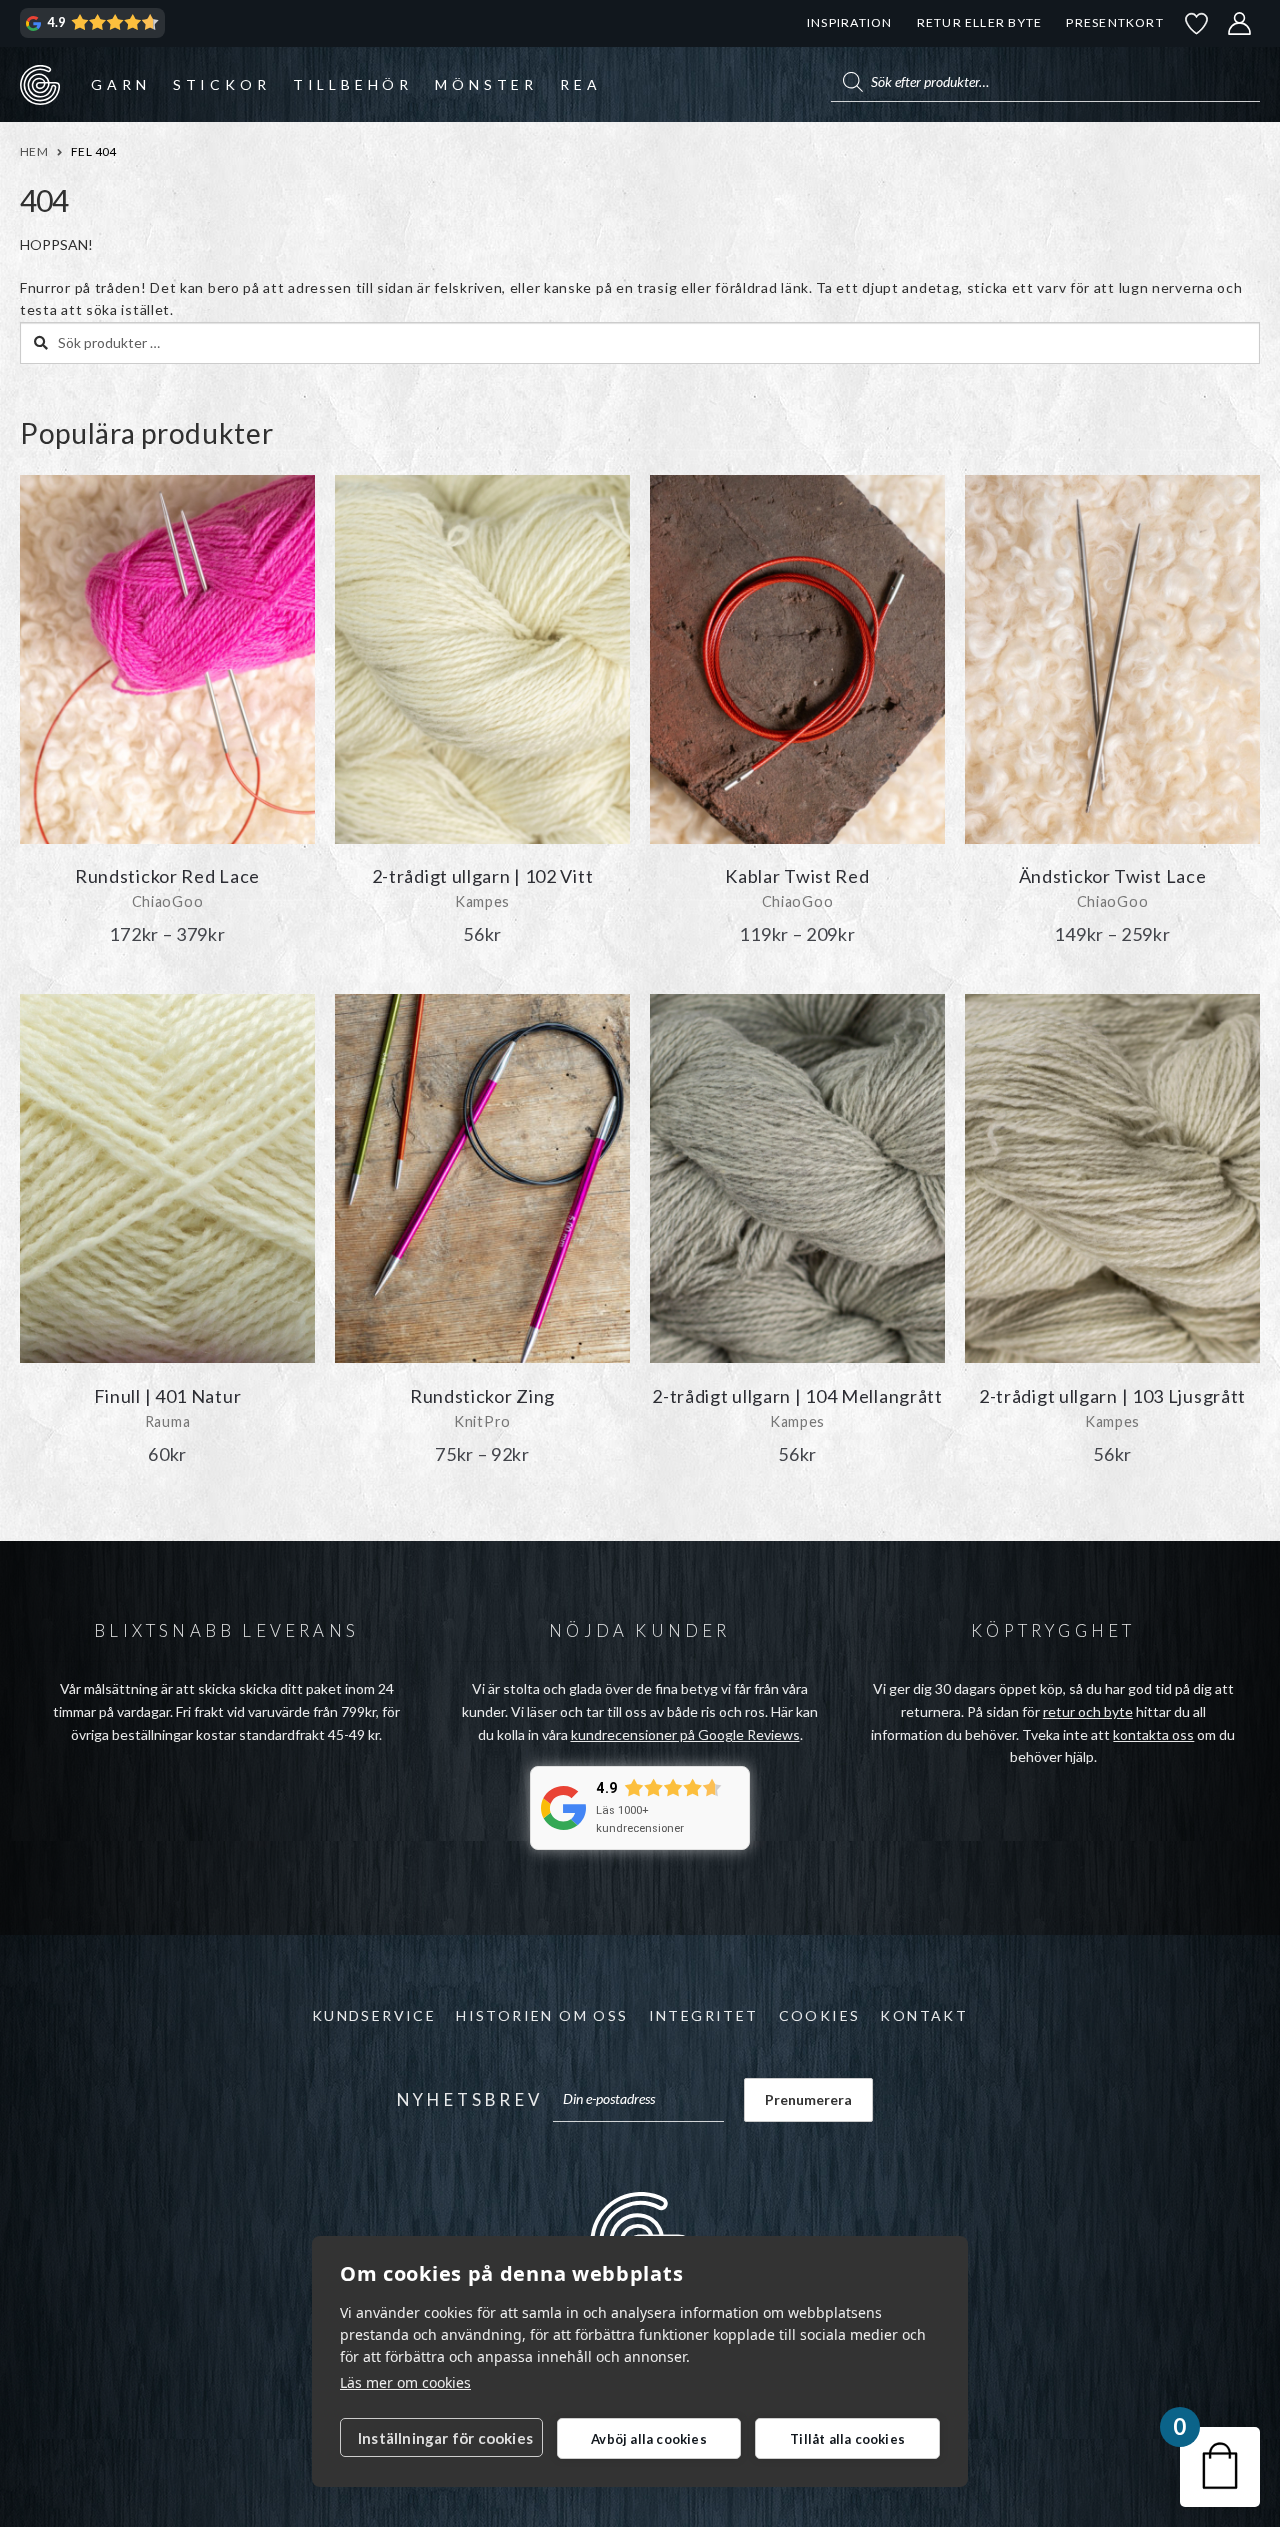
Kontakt (924, 2015)
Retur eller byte (980, 22)
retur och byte (1088, 1711)
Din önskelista (1197, 23)
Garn (120, 84)
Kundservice (374, 2015)
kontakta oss (1153, 1734)
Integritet (704, 2015)
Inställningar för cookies (445, 2438)
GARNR (40, 84)
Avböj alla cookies (649, 2439)
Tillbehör (353, 84)
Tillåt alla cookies (847, 2439)
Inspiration (849, 22)
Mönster (486, 84)
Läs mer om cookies (405, 2382)
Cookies (820, 2015)
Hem (34, 151)
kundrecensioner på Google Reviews (685, 1734)
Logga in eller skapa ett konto (1240, 23)
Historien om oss (542, 2015)
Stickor (222, 84)
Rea (580, 84)
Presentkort (1114, 22)
